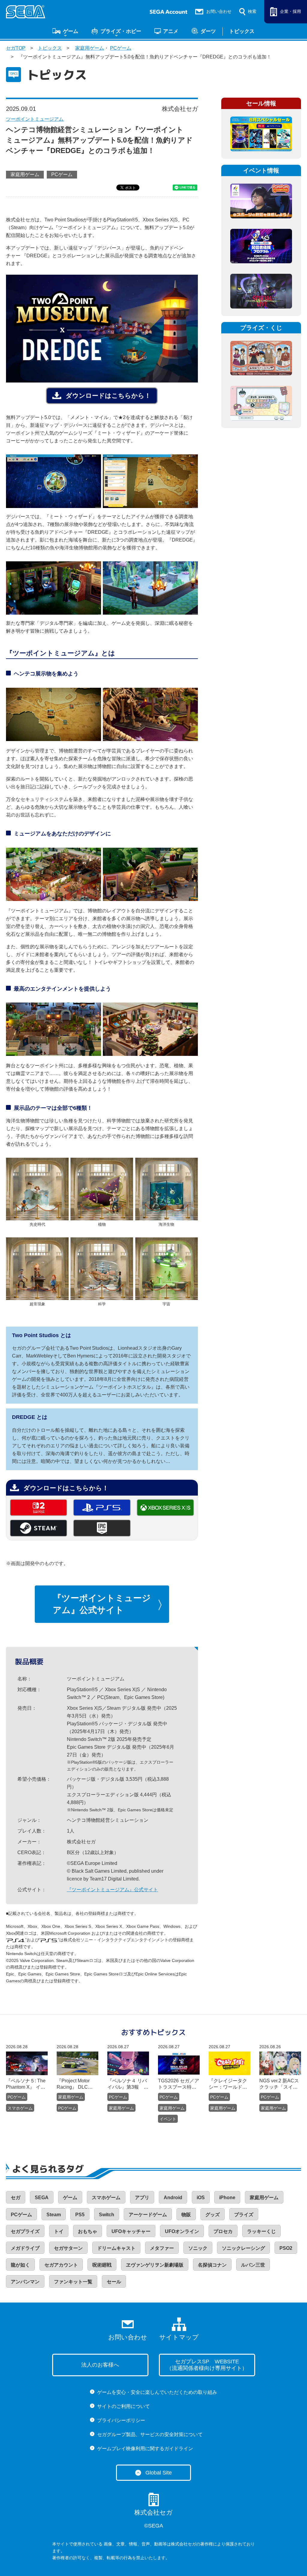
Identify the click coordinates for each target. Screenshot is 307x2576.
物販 (186, 2215)
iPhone (227, 2198)
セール (114, 2282)
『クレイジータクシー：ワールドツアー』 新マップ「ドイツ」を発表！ (228, 2084)
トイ (59, 2231)
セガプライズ (25, 2231)
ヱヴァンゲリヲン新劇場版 (155, 2265)
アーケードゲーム (148, 2215)
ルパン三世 (253, 2265)
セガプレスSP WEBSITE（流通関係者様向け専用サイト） (207, 2365)
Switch (107, 2215)
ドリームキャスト (116, 2248)
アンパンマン (25, 2282)
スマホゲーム (20, 2108)
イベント (168, 2119)
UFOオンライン (182, 2231)
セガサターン (68, 2248)
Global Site (159, 2473)
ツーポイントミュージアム (35, 119)
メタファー (162, 2248)
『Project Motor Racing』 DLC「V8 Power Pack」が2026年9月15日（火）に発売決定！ (76, 2084)
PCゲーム (121, 48)
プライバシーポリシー (121, 2420)
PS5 (80, 2215)
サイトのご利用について (124, 2406)
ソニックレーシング (243, 2248)
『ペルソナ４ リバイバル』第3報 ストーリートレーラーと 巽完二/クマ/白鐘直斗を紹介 (128, 2084)
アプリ (142, 2198)
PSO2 (286, 2248)
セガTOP (16, 48)
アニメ (171, 31)
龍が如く (20, 2265)
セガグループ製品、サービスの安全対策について (150, 2434)
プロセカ (223, 2231)
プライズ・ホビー (121, 31)
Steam (54, 2215)
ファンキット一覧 (73, 2282)
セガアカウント (61, 2265)
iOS (201, 2198)
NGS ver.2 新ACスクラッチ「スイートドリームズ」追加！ (279, 2084)
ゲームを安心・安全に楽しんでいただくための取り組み (157, 2392)
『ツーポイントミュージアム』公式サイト (102, 1604)
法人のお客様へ (100, 2365)
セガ (16, 2198)
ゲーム (71, 31)
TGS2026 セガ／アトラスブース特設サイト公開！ (179, 2084)
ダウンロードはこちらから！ (108, 396)
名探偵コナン (212, 2265)
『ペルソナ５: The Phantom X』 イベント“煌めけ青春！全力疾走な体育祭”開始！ (26, 2084)
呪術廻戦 (102, 2265)
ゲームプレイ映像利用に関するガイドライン (145, 2449)
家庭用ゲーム (90, 48)
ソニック (198, 2248)
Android (173, 2198)
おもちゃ (88, 2231)
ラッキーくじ (261, 2231)
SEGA (42, 2198)
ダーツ (208, 31)
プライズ (244, 2215)
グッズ (213, 2215)
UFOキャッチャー (131, 2231)
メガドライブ (25, 2248)
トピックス (242, 31)
